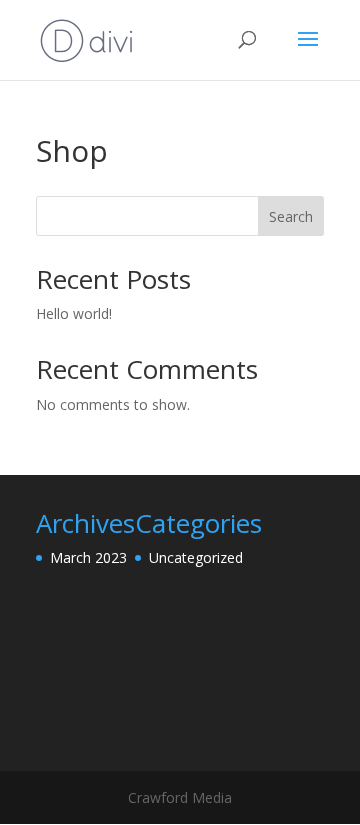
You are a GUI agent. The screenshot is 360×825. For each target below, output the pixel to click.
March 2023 (88, 557)
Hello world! (74, 313)
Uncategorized (196, 557)
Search (291, 216)
